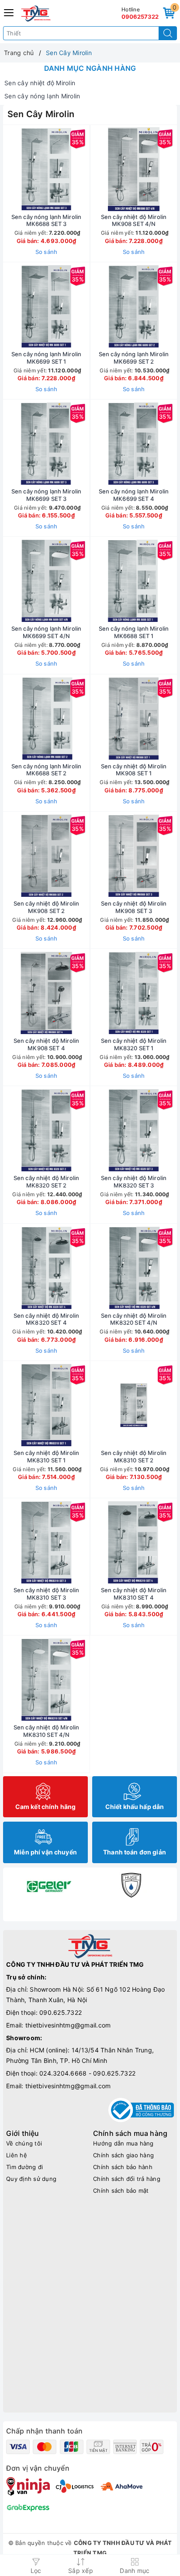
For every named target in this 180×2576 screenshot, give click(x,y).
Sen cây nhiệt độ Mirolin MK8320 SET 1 (134, 1044)
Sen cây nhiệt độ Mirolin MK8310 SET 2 (134, 1456)
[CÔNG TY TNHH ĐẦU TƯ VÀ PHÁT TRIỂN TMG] (36, 14)
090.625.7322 (61, 2012)
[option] (49, 1885)
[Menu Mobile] (9, 12)
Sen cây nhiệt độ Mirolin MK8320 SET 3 (134, 1182)
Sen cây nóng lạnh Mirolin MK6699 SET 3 (46, 495)
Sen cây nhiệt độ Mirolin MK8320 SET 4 (46, 1319)
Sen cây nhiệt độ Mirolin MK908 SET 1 (134, 770)
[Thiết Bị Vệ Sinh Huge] (131, 1885)
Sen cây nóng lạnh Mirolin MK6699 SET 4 (134, 495)
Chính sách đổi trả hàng (127, 2179)
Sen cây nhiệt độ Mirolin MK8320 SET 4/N (134, 1319)
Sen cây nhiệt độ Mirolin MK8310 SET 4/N (46, 1731)
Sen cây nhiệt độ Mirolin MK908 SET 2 (46, 907)
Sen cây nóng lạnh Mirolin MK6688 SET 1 (134, 632)
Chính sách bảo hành (123, 2167)
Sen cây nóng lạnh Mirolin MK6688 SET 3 (46, 220)
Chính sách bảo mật (121, 2191)
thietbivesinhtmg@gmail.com (68, 2025)
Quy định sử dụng (31, 2179)
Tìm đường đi (24, 2167)
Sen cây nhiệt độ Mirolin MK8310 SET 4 (134, 1594)
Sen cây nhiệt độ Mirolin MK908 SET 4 (46, 1044)
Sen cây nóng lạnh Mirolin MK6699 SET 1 (46, 358)
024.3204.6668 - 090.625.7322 (87, 2073)
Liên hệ (17, 2155)
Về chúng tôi (24, 2143)
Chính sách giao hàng (123, 2155)
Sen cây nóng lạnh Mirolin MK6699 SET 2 (134, 358)
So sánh (47, 252)
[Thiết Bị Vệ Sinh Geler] (49, 1885)
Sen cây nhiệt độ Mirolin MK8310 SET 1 (46, 1456)
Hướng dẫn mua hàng (123, 2143)
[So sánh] (87, 1680)
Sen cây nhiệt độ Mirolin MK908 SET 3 (134, 907)
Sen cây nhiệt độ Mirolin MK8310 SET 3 (46, 1594)
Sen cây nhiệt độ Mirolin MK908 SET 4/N (134, 220)
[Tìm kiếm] (168, 33)
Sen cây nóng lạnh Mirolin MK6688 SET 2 (46, 770)
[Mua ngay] (93, 169)
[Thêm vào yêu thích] (24, 169)
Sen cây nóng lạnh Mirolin (42, 96)
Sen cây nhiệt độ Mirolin (40, 83)
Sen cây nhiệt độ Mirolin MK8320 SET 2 (46, 1182)
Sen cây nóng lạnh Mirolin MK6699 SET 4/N (46, 632)
